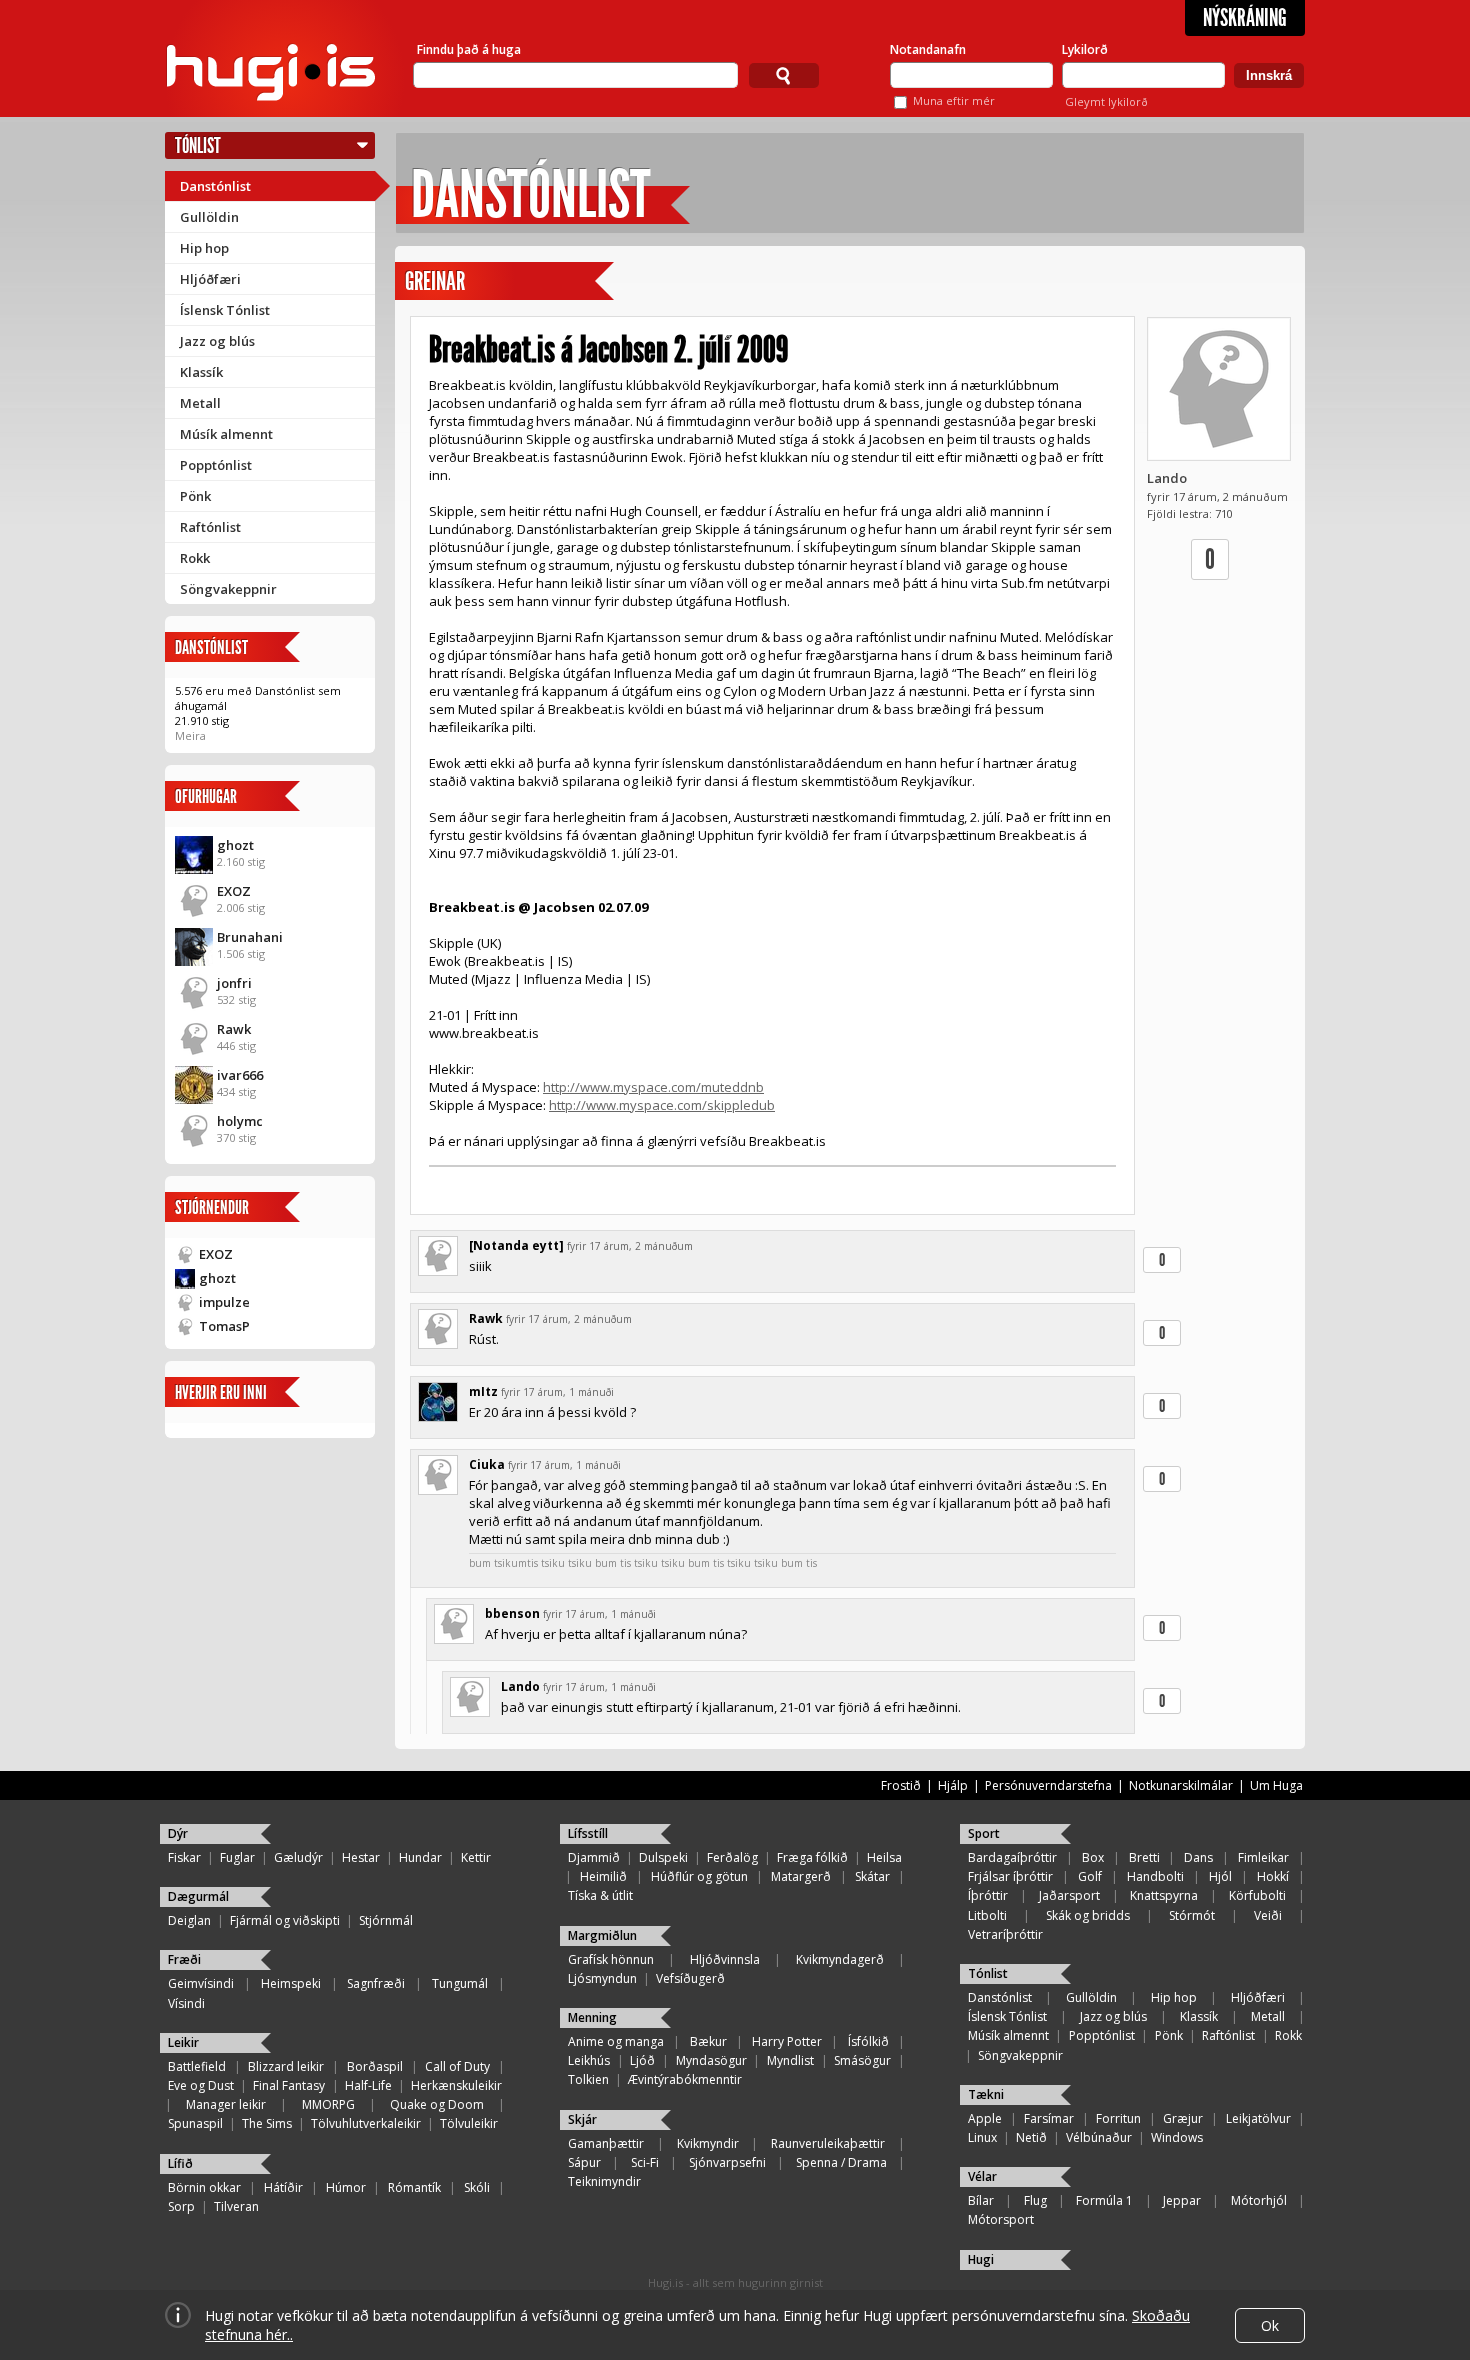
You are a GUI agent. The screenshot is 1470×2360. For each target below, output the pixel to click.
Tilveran (236, 2206)
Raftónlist (210, 527)
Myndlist (790, 2060)
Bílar (981, 2200)
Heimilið (603, 1876)
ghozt (235, 845)
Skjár (582, 2119)
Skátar (872, 1876)
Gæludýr (298, 1857)
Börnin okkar (204, 2187)
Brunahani (250, 937)
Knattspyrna (1164, 1895)
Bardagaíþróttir (1012, 1857)
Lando (1167, 478)
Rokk (195, 558)
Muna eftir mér (954, 100)
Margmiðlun (602, 1935)
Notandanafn (928, 49)
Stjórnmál (386, 1920)
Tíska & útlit (600, 1895)
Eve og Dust (201, 2085)
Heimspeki (291, 1983)
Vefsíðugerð (690, 1978)
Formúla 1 (1104, 2200)
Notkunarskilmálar (1181, 1785)
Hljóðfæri (210, 279)
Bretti (1144, 1857)
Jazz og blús (217, 341)
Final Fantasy (289, 2085)
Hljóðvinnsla (725, 1959)
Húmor (346, 2187)
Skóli (477, 2187)
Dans (1198, 1857)
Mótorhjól (1259, 2200)
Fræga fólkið (812, 1857)
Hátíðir (283, 2187)
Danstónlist (215, 186)
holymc (240, 1121)
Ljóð (642, 2060)
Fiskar (184, 1857)
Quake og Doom (437, 2104)
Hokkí (1273, 1876)
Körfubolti (1257, 1895)
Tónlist (198, 145)
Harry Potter (787, 2041)
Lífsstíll (588, 1833)
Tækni (986, 2094)
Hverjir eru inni (221, 1392)
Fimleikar (1263, 1857)
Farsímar (1049, 2118)
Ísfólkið (868, 2041)
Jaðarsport (1069, 1895)
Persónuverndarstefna (1048, 1785)
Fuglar (237, 1857)
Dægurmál (198, 1896)
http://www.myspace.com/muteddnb (653, 1087)
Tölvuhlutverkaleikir (366, 2123)
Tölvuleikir (469, 2123)
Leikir (183, 2042)
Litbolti (987, 1915)
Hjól (1220, 1876)
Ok (1270, 2325)
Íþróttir (988, 1895)
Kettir (476, 1857)
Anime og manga (616, 2041)
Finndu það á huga (469, 49)
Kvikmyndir (708, 2143)
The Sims (267, 2123)
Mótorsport (1001, 2219)
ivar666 (240, 1075)
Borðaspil (375, 2066)
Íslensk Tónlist (225, 310)
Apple (985, 2118)
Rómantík (414, 2187)
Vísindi (186, 2003)
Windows (1177, 2137)
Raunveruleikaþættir (828, 2143)
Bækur (708, 2041)
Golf (1090, 1876)
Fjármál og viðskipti (285, 1920)
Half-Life (368, 2085)
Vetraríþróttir (1005, 1934)
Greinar (435, 281)
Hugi (981, 2259)
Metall (200, 403)
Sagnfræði (376, 1983)
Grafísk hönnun (611, 1959)
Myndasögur (711, 2060)
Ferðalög (732, 1857)
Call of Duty (457, 2066)
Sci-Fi (645, 2162)
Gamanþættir (606, 2143)
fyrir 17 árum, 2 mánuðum (630, 1246)
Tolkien (588, 2079)
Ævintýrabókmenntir (685, 2079)
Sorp (181, 2206)
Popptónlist (216, 465)
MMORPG (328, 2104)
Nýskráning (1245, 18)
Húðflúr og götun (699, 1876)
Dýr (178, 1833)
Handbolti (1155, 1876)
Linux (982, 2137)
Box (1093, 1857)
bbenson (512, 1613)
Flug (1035, 2200)
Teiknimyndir (604, 2181)
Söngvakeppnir (228, 589)
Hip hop (204, 248)
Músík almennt (226, 434)
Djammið (594, 1857)
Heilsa (884, 1857)
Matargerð (801, 1876)
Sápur (584, 2162)
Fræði (184, 1959)
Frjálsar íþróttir (1010, 1876)
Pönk (195, 496)
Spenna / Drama (841, 2162)
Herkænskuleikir (456, 2085)
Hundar (420, 1857)
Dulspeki (663, 1857)
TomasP (224, 1326)
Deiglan (189, 1920)
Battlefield (197, 2066)
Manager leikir (226, 2104)
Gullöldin (209, 217)
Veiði (1268, 1915)
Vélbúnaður (1099, 2137)
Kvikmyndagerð (840, 1959)
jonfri (234, 983)
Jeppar (1182, 2200)
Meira (190, 735)
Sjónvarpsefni (727, 2162)
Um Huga (1276, 1785)
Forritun (1118, 2118)
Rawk (234, 1029)
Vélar (982, 2176)
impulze (224, 1302)
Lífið (180, 2163)
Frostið (901, 1785)
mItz (483, 1391)
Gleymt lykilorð (1106, 101)
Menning (592, 2017)
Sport (984, 1833)
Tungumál (460, 1983)
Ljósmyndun (602, 1978)
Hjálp (953, 1785)
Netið (1031, 2137)
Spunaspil (195, 2123)
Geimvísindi (201, 1983)
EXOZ (234, 891)
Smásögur (862, 2060)
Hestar (361, 1857)
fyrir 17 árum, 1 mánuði (557, 1392)
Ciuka (487, 1464)
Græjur (1183, 2118)
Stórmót (1192, 1915)
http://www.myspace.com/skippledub (662, 1105)
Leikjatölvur (1258, 2118)
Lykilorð (1085, 49)
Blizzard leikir (286, 2066)
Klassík (201, 372)
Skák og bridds (1088, 1915)
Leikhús (589, 2060)
